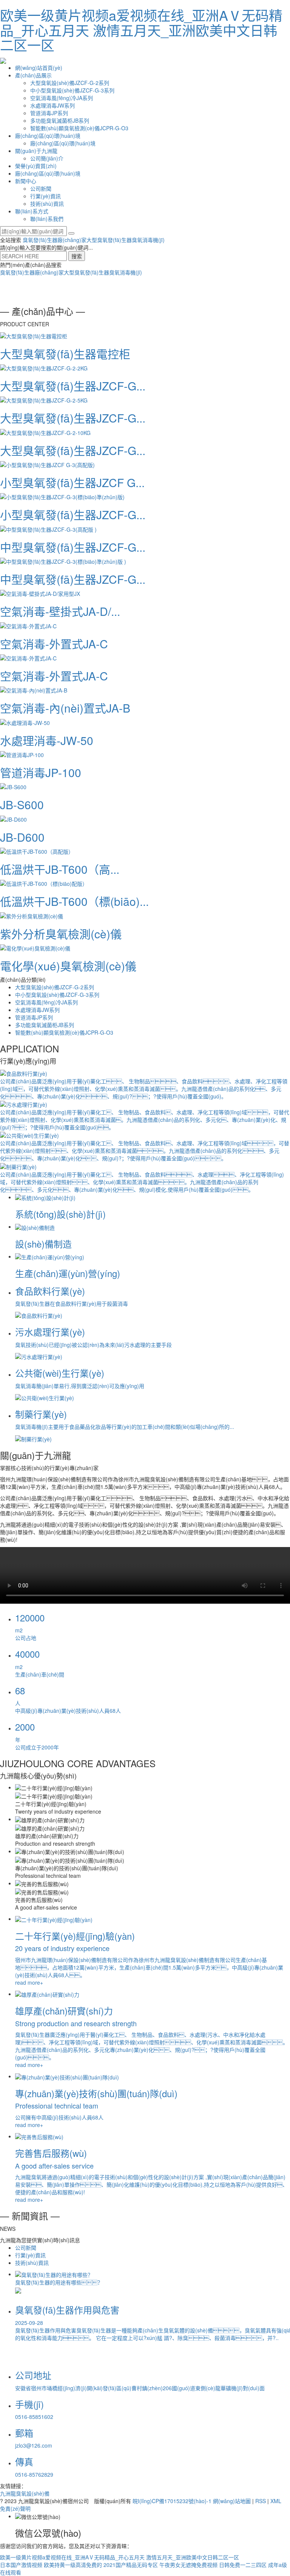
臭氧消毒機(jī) (148, 240)
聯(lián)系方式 (32, 211)
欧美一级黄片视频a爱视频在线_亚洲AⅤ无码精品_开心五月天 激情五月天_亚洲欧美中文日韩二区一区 (141, 30)
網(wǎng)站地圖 (232, 2501)
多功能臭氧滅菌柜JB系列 (60, 120)
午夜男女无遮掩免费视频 (188, 2565)
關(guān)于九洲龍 (36, 151)
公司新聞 (41, 188)
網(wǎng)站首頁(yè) (39, 68)
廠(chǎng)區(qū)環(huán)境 (48, 136)
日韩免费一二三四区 (243, 2565)
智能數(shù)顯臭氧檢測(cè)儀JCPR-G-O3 (79, 128)
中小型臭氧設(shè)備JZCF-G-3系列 (72, 90)
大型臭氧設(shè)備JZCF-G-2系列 (70, 83)
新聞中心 (26, 181)
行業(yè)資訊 (46, 196)
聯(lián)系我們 (47, 219)
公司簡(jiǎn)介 (47, 158)
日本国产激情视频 (21, 2565)
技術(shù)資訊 (47, 204)
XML (276, 2501)
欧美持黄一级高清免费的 (73, 2565)
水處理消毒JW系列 (52, 105)
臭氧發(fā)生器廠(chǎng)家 (55, 240)
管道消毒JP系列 (49, 113)
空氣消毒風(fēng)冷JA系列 (62, 98)
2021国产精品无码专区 (131, 2565)
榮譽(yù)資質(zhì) (36, 166)
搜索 (77, 256)
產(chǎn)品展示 (33, 75)
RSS (261, 2501)
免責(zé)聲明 (15, 2508)
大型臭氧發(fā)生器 (109, 240)
